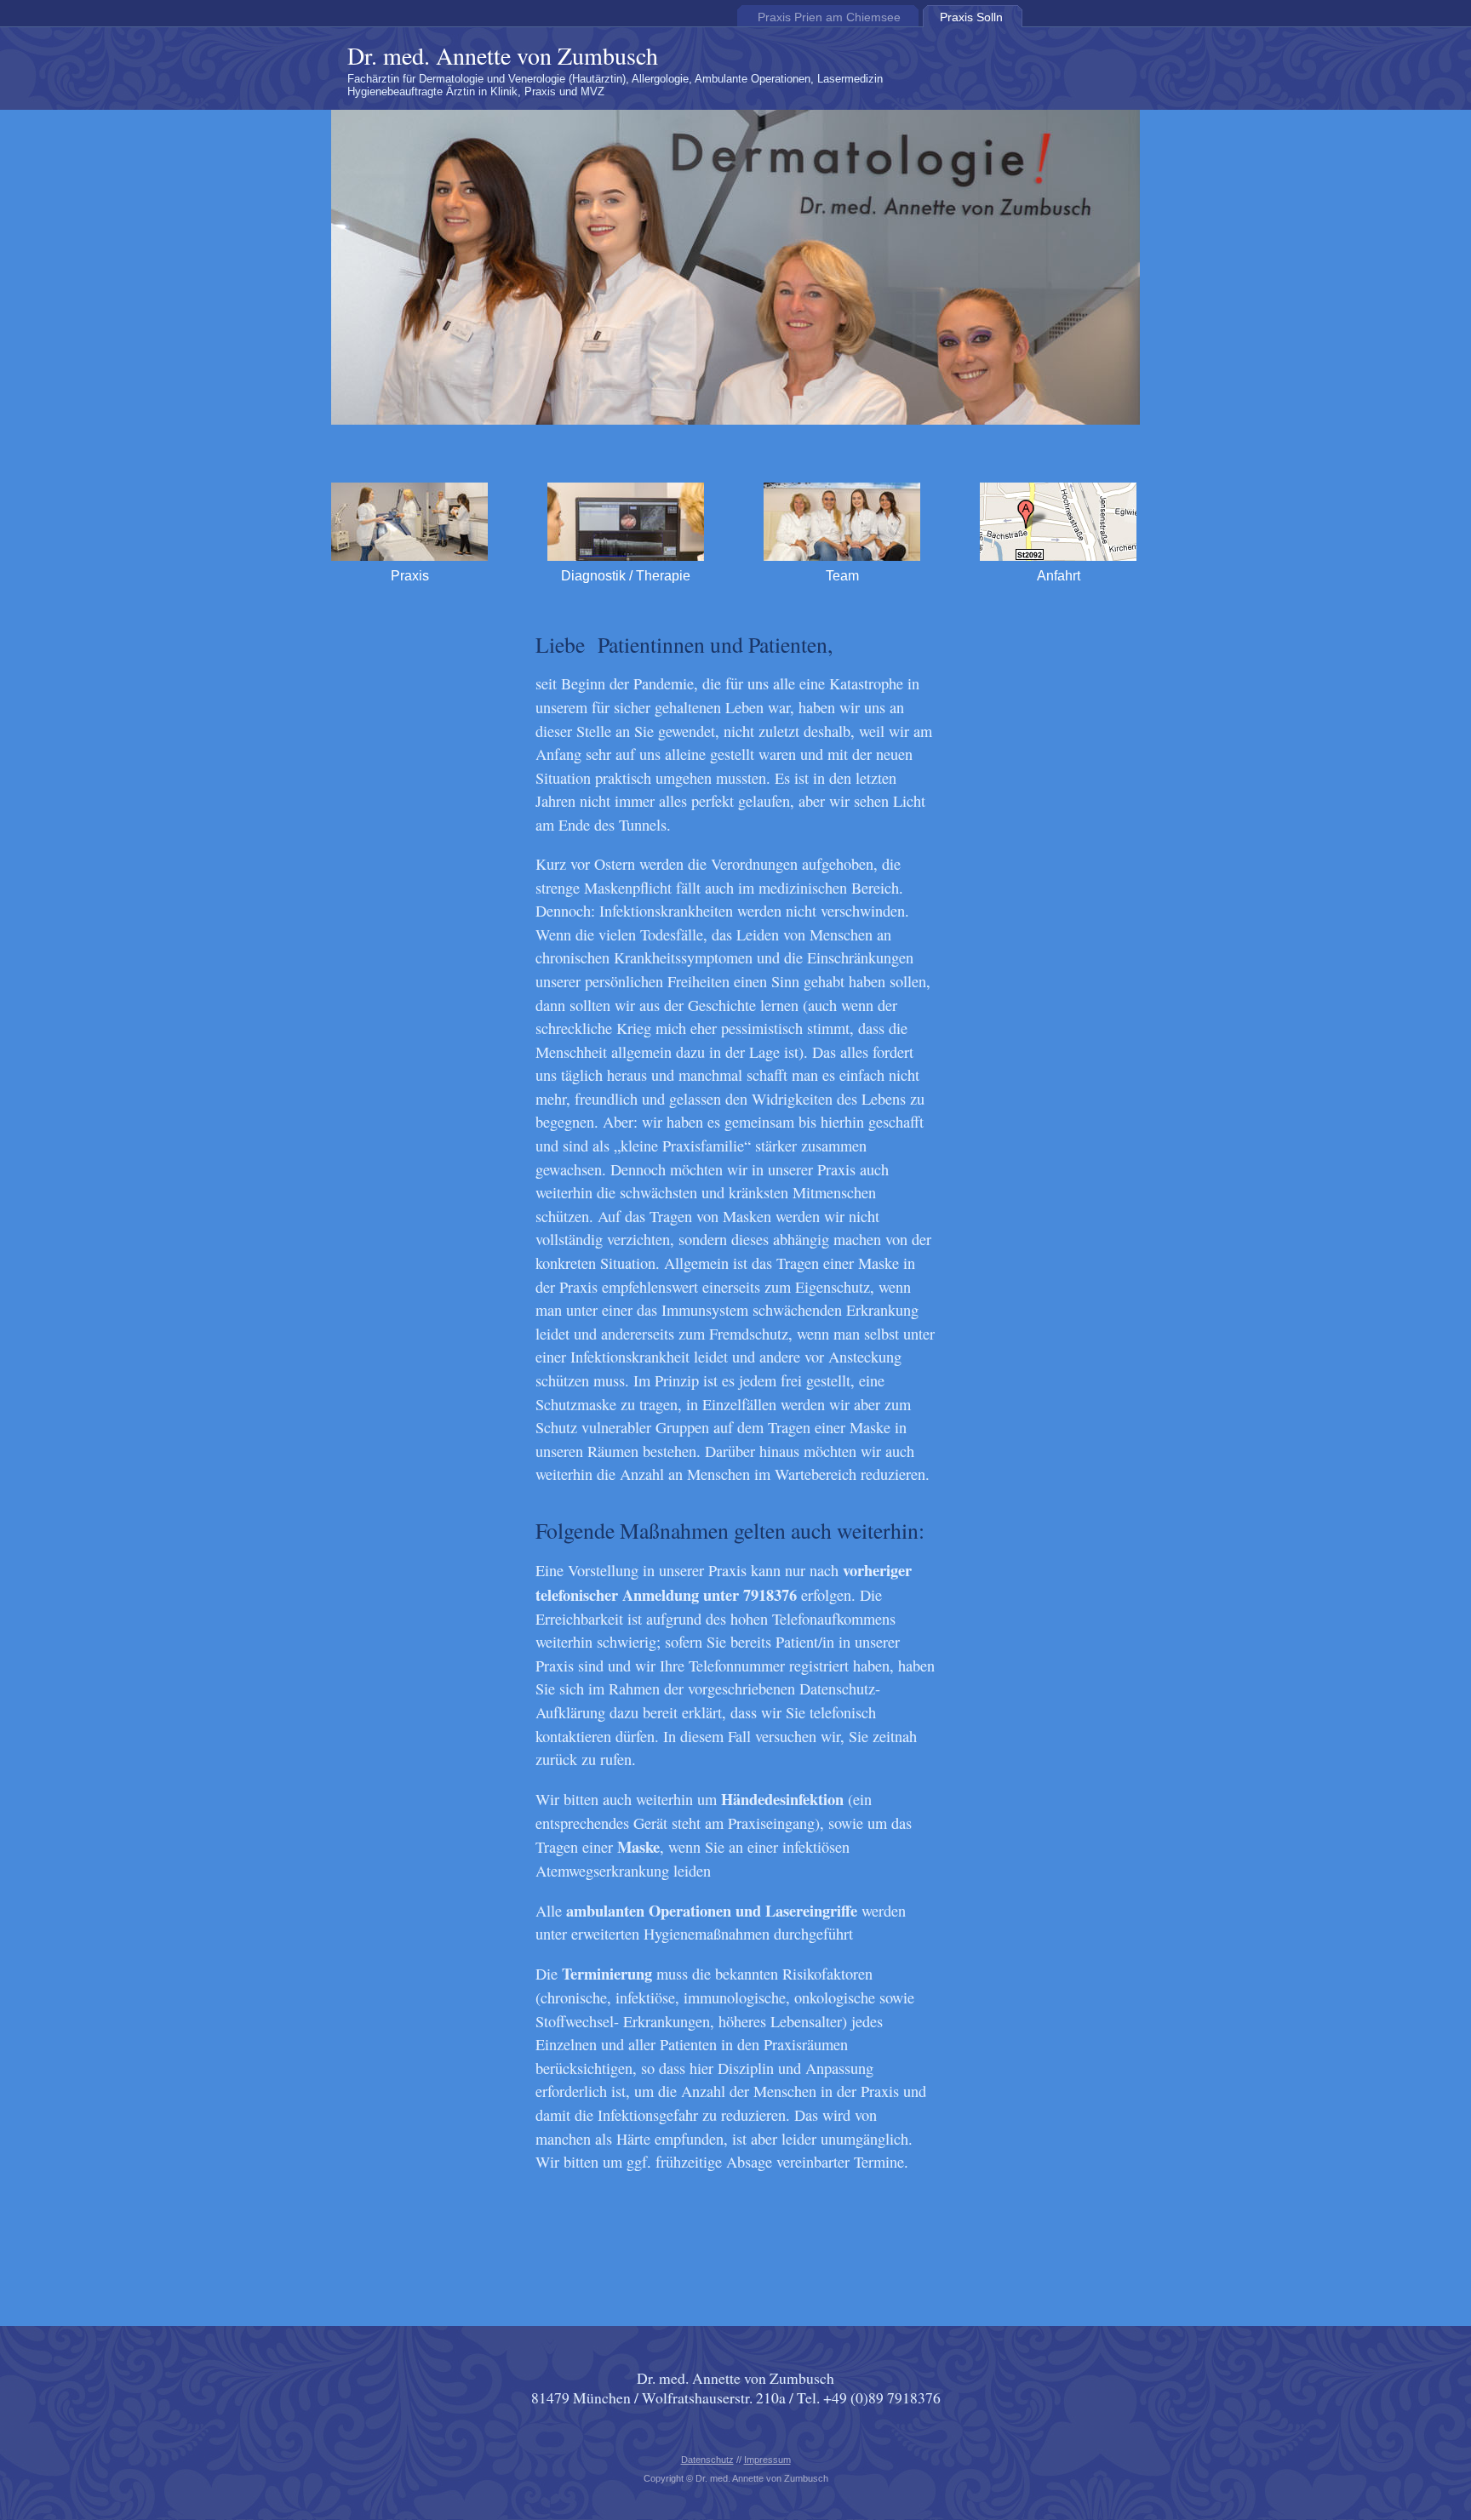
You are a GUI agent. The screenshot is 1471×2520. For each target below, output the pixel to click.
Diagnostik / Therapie (626, 576)
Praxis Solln (971, 17)
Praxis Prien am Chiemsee (829, 17)
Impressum (767, 2460)
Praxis (410, 576)
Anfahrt (1059, 576)
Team (842, 576)
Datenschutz (707, 2460)
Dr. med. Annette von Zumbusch (503, 57)
